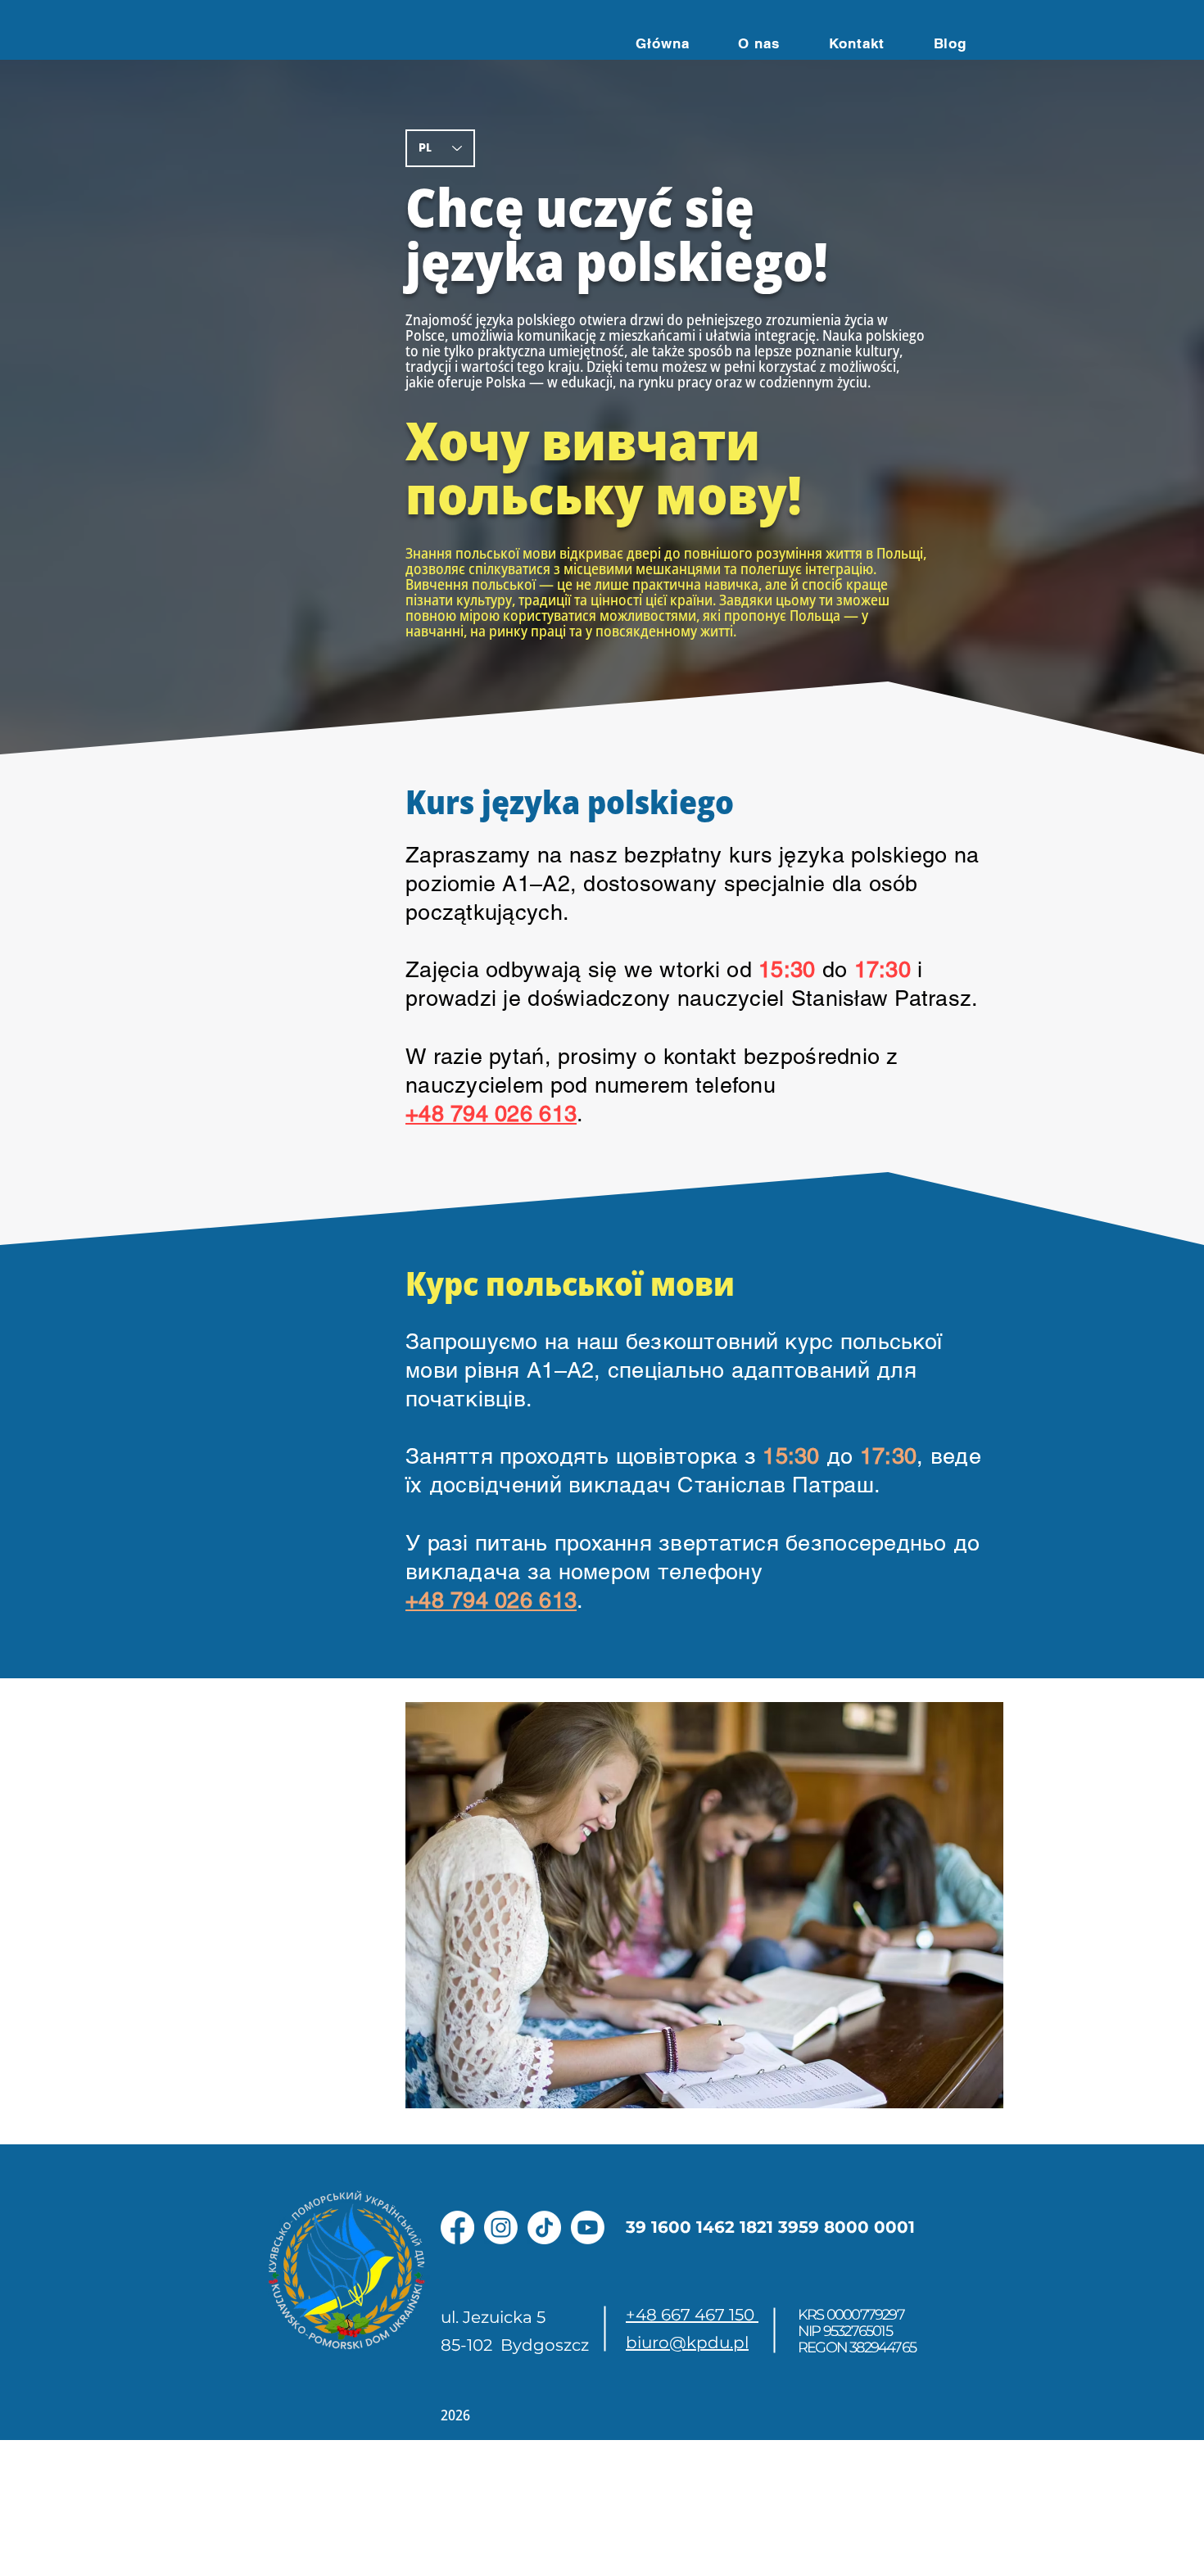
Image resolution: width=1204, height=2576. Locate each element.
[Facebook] (457, 2227)
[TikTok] (544, 2227)
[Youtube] (588, 2227)
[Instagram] (501, 2227)
